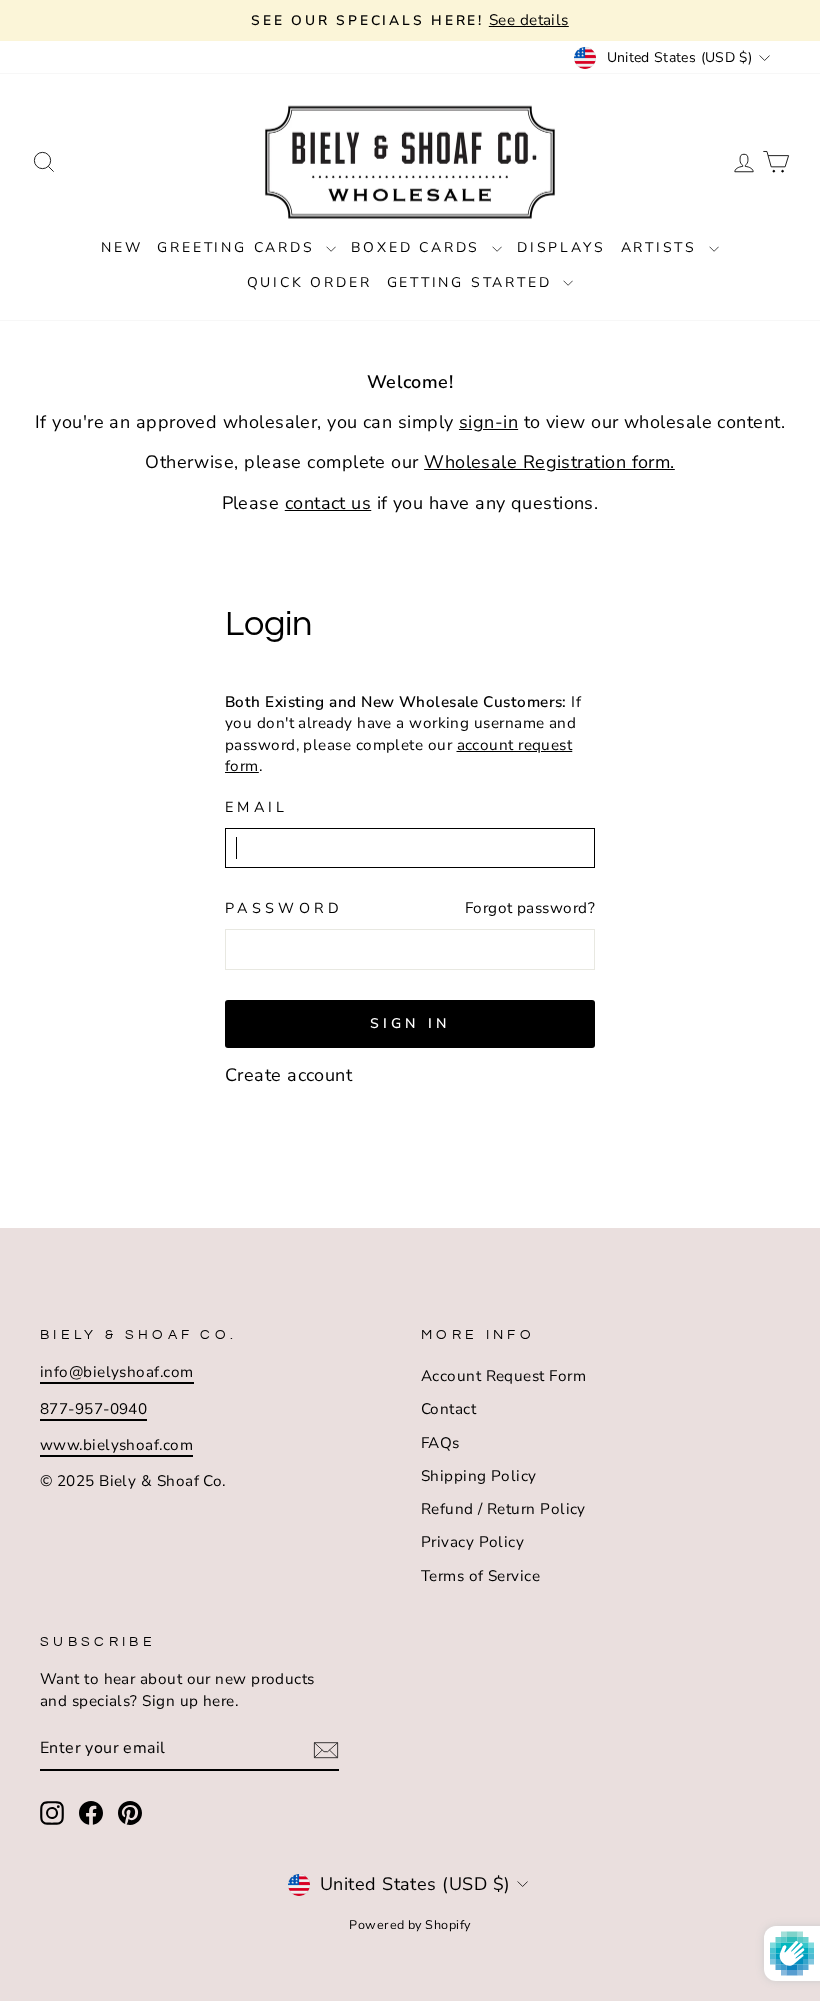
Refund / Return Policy (503, 1509)
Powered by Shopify (409, 1924)
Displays (561, 247)
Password (284, 908)
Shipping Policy (479, 1476)
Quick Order (309, 282)
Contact (448, 1409)
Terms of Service (480, 1576)
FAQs (440, 1443)
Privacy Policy (472, 1542)
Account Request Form (503, 1376)
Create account (288, 1075)
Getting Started (473, 282)
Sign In (410, 1023)
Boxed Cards (419, 247)
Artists (662, 247)
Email (257, 807)
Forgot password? (530, 908)
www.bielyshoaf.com (116, 1445)
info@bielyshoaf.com (117, 1372)
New (121, 247)
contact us (328, 503)
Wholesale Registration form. (549, 462)
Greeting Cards (239, 247)
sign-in (488, 422)
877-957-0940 (93, 1409)
